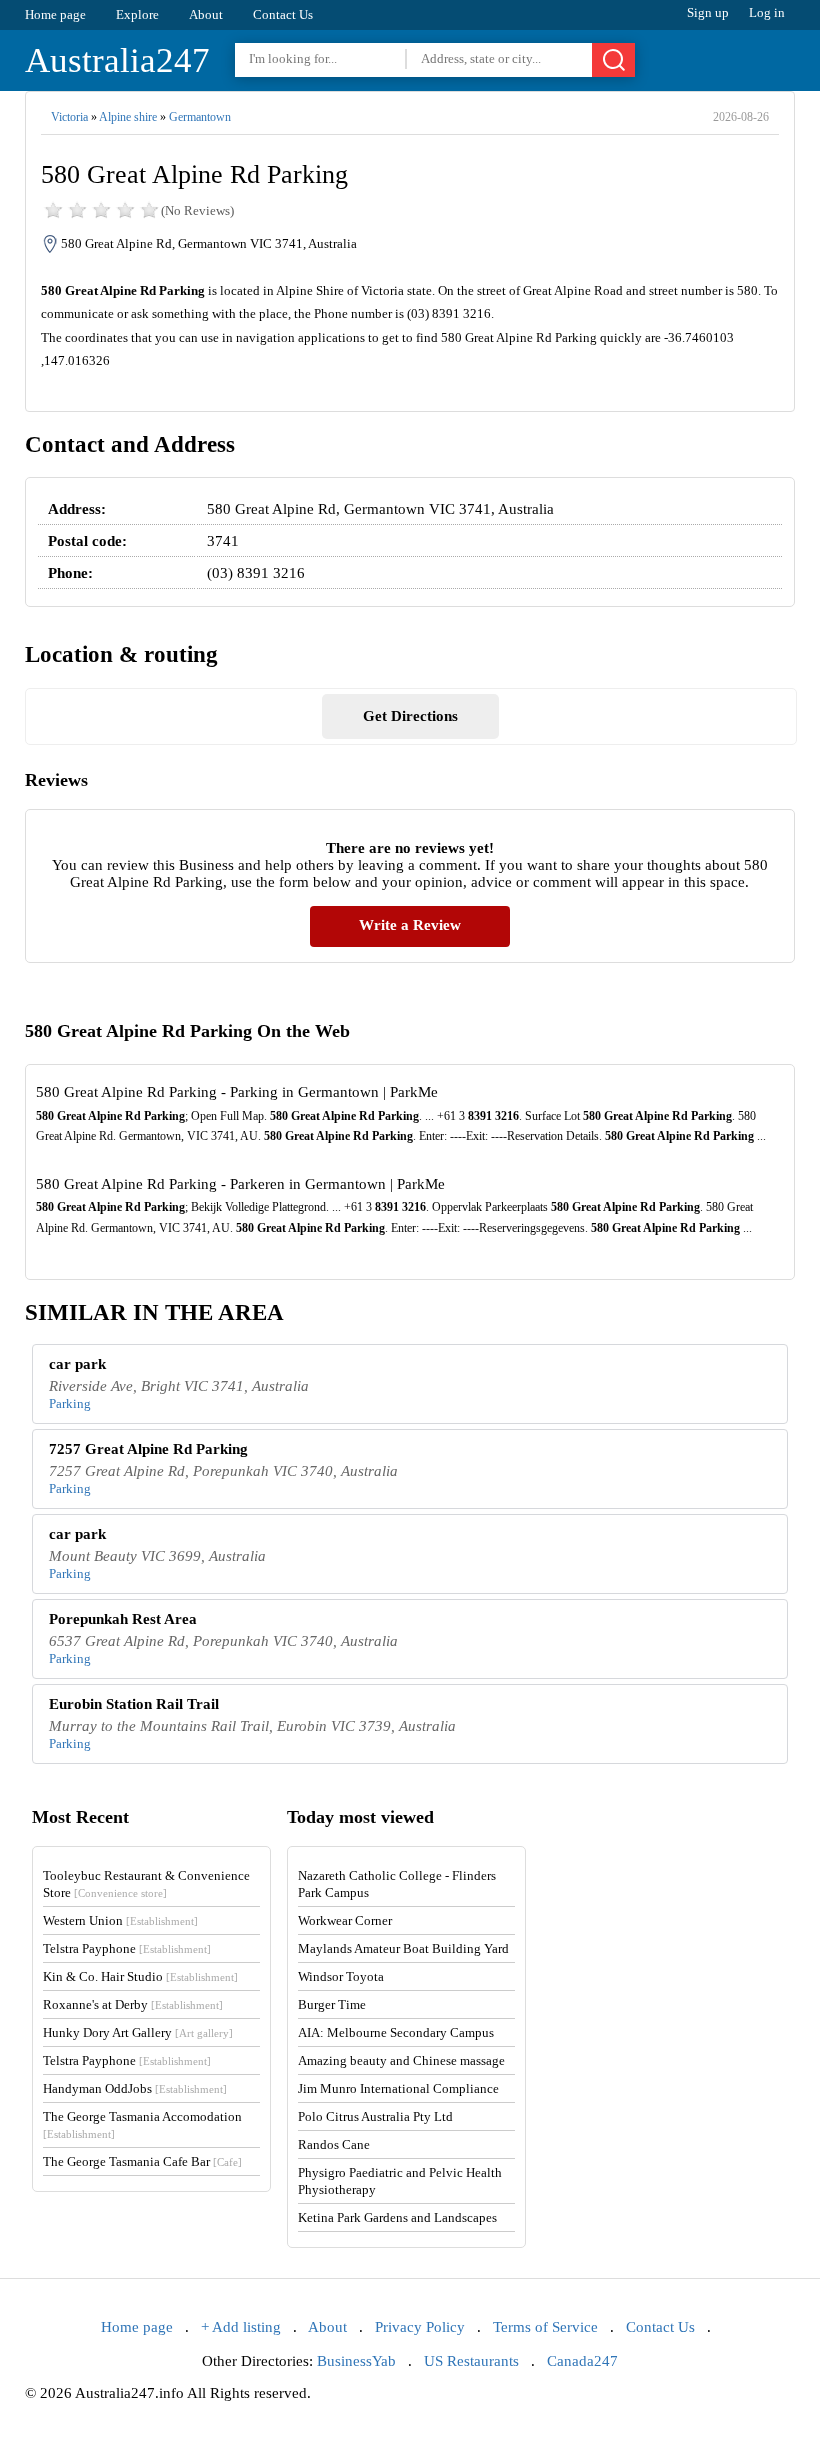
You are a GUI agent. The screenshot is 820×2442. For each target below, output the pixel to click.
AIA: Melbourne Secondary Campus (396, 2032)
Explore (137, 14)
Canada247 (582, 2361)
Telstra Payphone (127, 1948)
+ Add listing (241, 2327)
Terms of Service (545, 2327)
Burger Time (332, 2004)
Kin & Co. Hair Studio (140, 1976)
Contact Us (283, 14)
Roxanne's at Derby (133, 2004)
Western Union (120, 1920)
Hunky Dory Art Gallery (138, 2032)
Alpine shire (128, 117)
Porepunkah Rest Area (123, 1619)
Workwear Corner (345, 1920)
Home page (55, 14)
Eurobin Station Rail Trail (134, 1704)
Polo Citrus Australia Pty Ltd (375, 2116)
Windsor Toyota (341, 1976)
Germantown (200, 117)
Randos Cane (334, 2144)
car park (77, 1364)
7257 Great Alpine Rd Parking (148, 1449)
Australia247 (117, 60)
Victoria (69, 117)
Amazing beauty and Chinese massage (401, 2060)
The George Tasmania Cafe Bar (142, 2161)
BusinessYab (356, 2361)
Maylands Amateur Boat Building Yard (403, 1948)
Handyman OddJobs (135, 2088)
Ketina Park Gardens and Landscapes (397, 2217)
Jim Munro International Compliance (398, 2088)
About (206, 14)
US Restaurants (471, 2361)
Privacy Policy (420, 2327)
